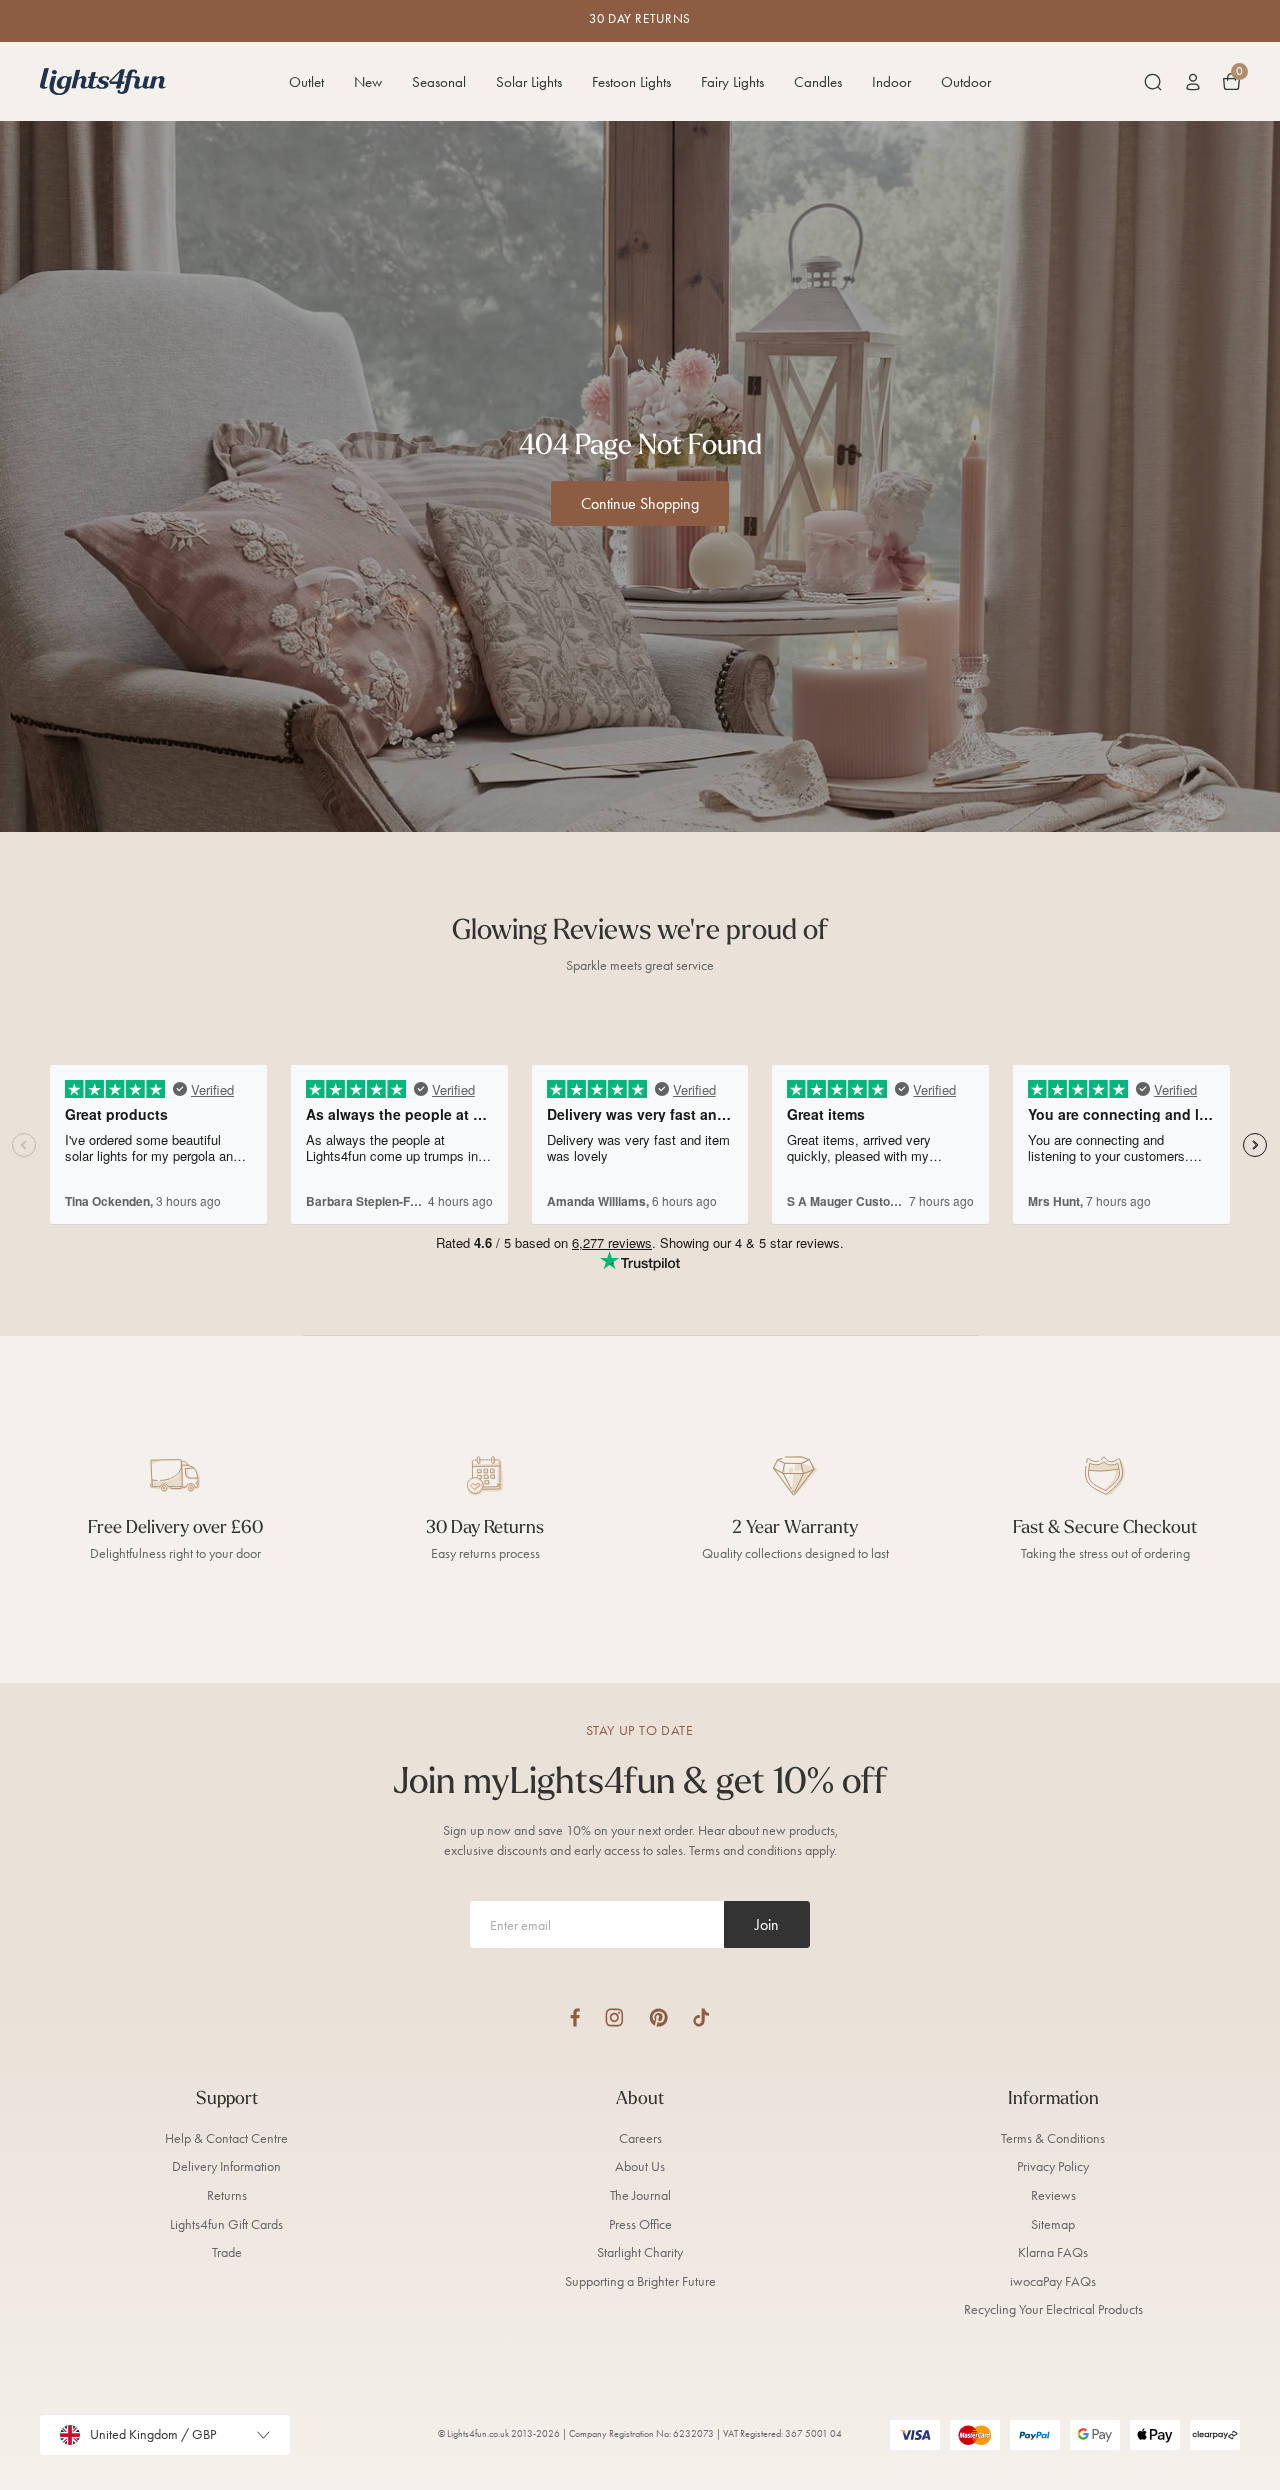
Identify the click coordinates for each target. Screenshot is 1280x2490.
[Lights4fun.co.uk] (103, 81)
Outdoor (966, 82)
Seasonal (439, 82)
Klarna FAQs (1053, 2252)
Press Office (640, 2224)
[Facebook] (575, 2017)
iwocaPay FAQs (1053, 2281)
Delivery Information (226, 2166)
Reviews (1053, 2195)
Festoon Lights (631, 82)
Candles (818, 82)
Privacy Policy (1053, 2166)
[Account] (1193, 82)
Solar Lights (529, 82)
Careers (640, 2138)
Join (767, 1924)
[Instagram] (614, 2017)
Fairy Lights (732, 82)
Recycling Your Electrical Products (1053, 2309)
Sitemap (1053, 2224)
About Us (640, 2166)
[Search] (1153, 82)
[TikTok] (701, 2017)
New (368, 82)
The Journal (640, 2195)
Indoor (891, 82)
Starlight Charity (640, 2252)
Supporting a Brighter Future (640, 2281)
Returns (227, 2195)
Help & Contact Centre (226, 2138)
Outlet (306, 82)
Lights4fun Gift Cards (226, 2224)
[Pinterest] (658, 2017)
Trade (227, 2252)
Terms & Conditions (1053, 2138)
